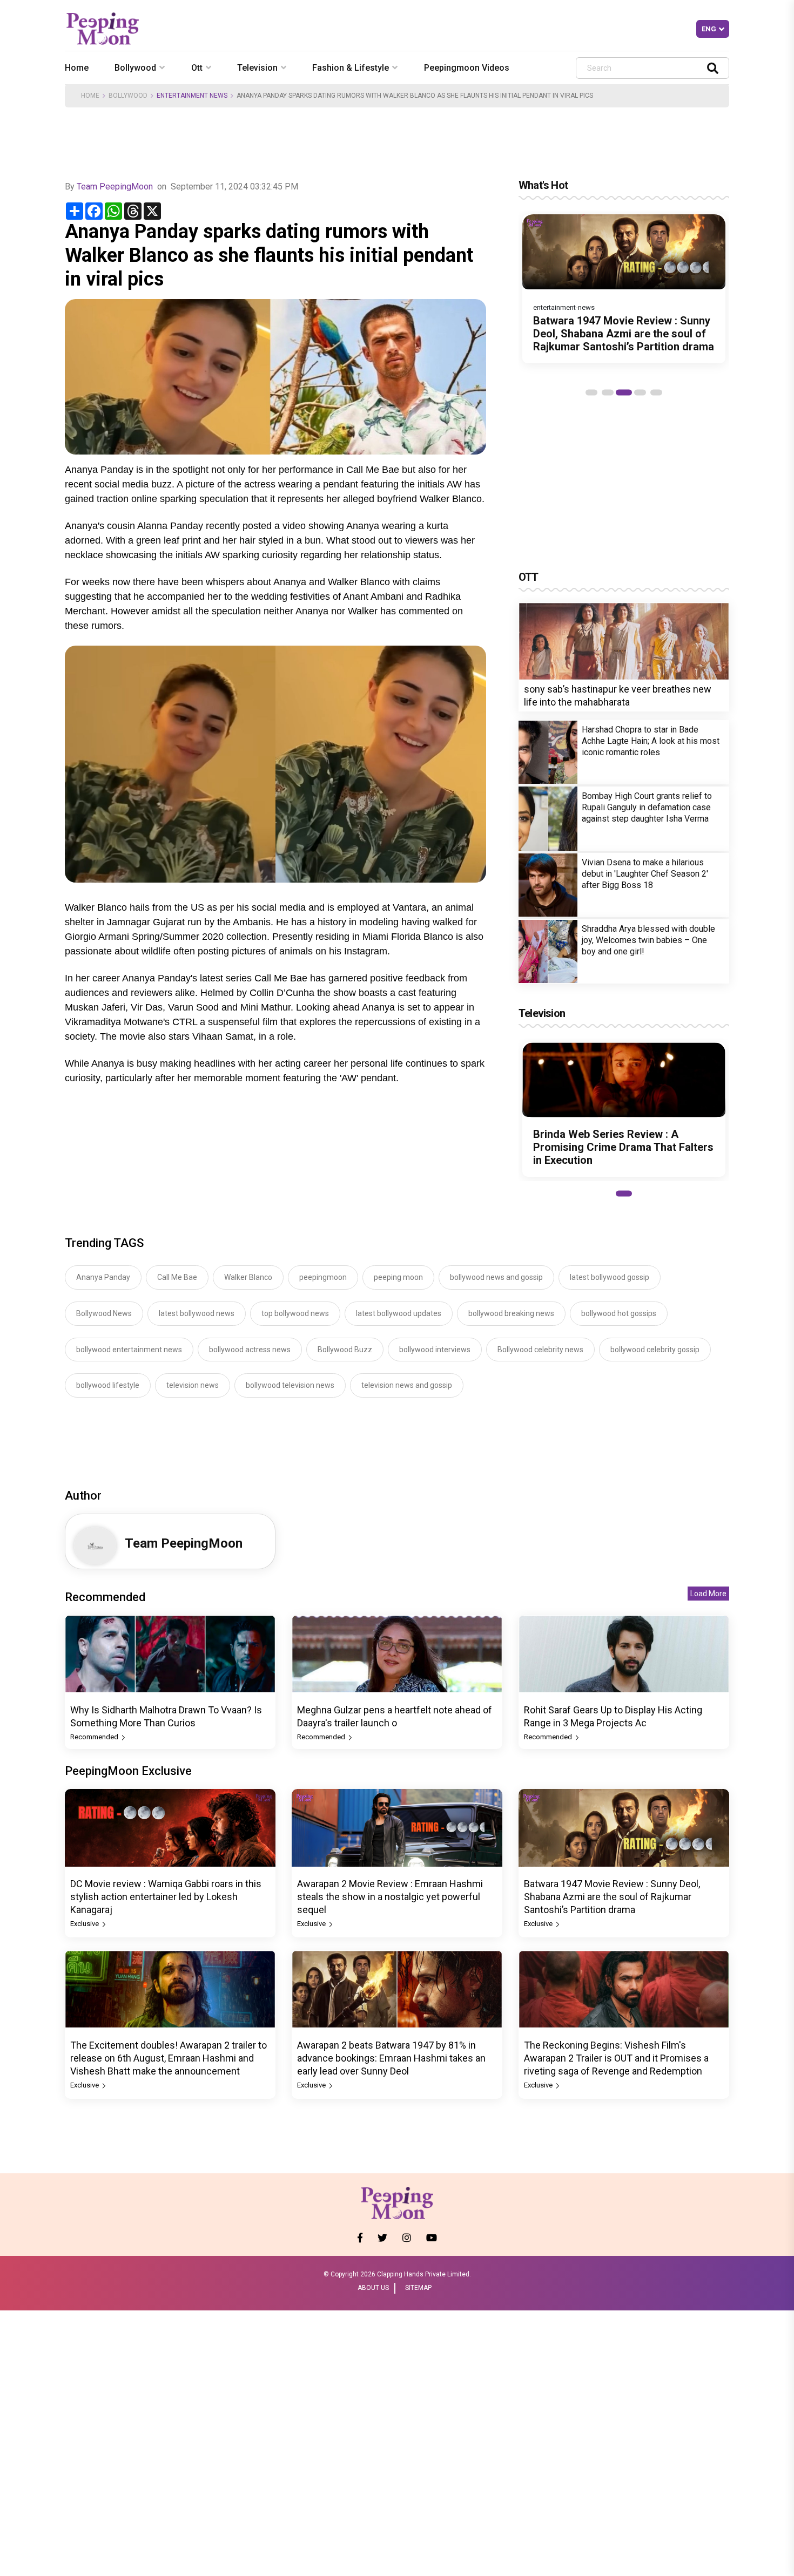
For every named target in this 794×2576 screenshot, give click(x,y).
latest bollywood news (197, 1313)
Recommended (95, 1737)
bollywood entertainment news (129, 1350)
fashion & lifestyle (351, 68)
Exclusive (85, 1924)
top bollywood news (295, 1313)
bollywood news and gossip (496, 1277)
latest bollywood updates (399, 1313)
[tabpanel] (624, 289)
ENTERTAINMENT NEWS (192, 96)
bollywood (135, 68)
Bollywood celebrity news (540, 1350)
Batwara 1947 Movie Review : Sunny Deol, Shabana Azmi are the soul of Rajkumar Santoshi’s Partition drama (624, 334)
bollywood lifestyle (108, 1385)
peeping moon (398, 1277)
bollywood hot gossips (619, 1313)
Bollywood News (104, 1313)
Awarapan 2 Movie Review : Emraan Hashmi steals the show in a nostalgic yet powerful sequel (390, 1897)
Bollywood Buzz (345, 1350)
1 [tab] (591, 392)
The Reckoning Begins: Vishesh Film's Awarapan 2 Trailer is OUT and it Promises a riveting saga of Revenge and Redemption (616, 2058)
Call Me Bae (177, 1277)
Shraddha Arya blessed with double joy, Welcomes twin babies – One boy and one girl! (648, 940)
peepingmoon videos (467, 68)
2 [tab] (608, 392)
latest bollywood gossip (610, 1277)
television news (193, 1385)
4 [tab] (640, 392)
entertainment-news (564, 307)
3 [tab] (624, 392)
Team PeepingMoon (115, 187)
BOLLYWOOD (128, 96)
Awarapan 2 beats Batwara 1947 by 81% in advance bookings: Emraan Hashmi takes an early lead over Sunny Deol (391, 2058)
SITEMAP (418, 2288)
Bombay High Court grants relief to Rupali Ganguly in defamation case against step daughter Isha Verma (647, 807)
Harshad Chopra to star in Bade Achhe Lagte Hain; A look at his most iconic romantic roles (651, 741)
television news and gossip (407, 1385)
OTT (529, 577)
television (257, 68)
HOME (90, 96)
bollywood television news (290, 1385)
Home (77, 68)
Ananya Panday (103, 1277)
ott (197, 68)
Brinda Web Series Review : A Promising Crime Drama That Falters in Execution (623, 1148)
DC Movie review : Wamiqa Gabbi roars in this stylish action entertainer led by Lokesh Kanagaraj (166, 1897)
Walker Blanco (248, 1277)
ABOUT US (373, 2288)
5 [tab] (656, 392)
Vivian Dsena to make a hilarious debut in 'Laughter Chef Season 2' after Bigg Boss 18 (645, 874)
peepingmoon (323, 1277)
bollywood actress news (250, 1350)
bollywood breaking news (511, 1313)
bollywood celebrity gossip (655, 1350)
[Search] (713, 68)
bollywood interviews (435, 1350)
